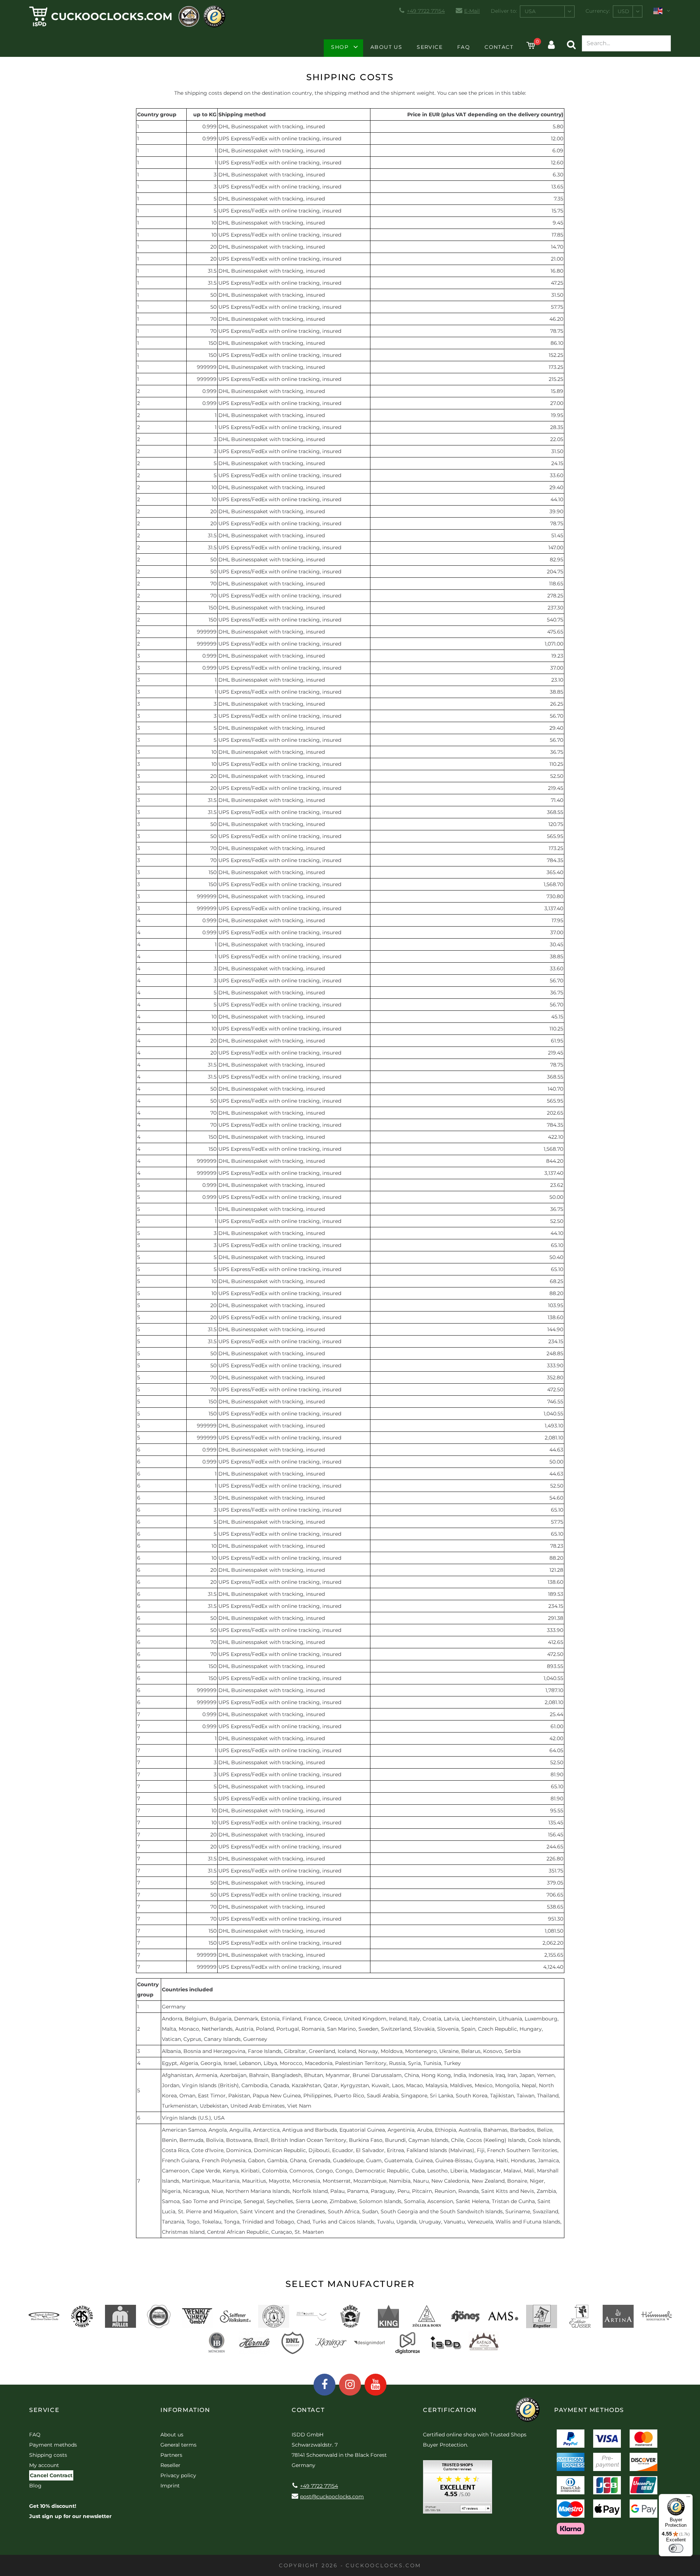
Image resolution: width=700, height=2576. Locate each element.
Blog (35, 2486)
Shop (340, 47)
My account (44, 2465)
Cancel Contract (51, 2475)
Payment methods (53, 2445)
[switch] (676, 2548)
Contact (499, 47)
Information (185, 2410)
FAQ (464, 47)
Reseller (170, 2465)
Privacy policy (178, 2475)
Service (430, 47)
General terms (178, 2445)
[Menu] (688, 2498)
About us (386, 47)
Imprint (170, 2486)
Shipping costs (48, 2455)
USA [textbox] (530, 11)
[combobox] (547, 11)
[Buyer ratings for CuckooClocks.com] (458, 2489)
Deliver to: (504, 11)
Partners (171, 2455)
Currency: (598, 11)
